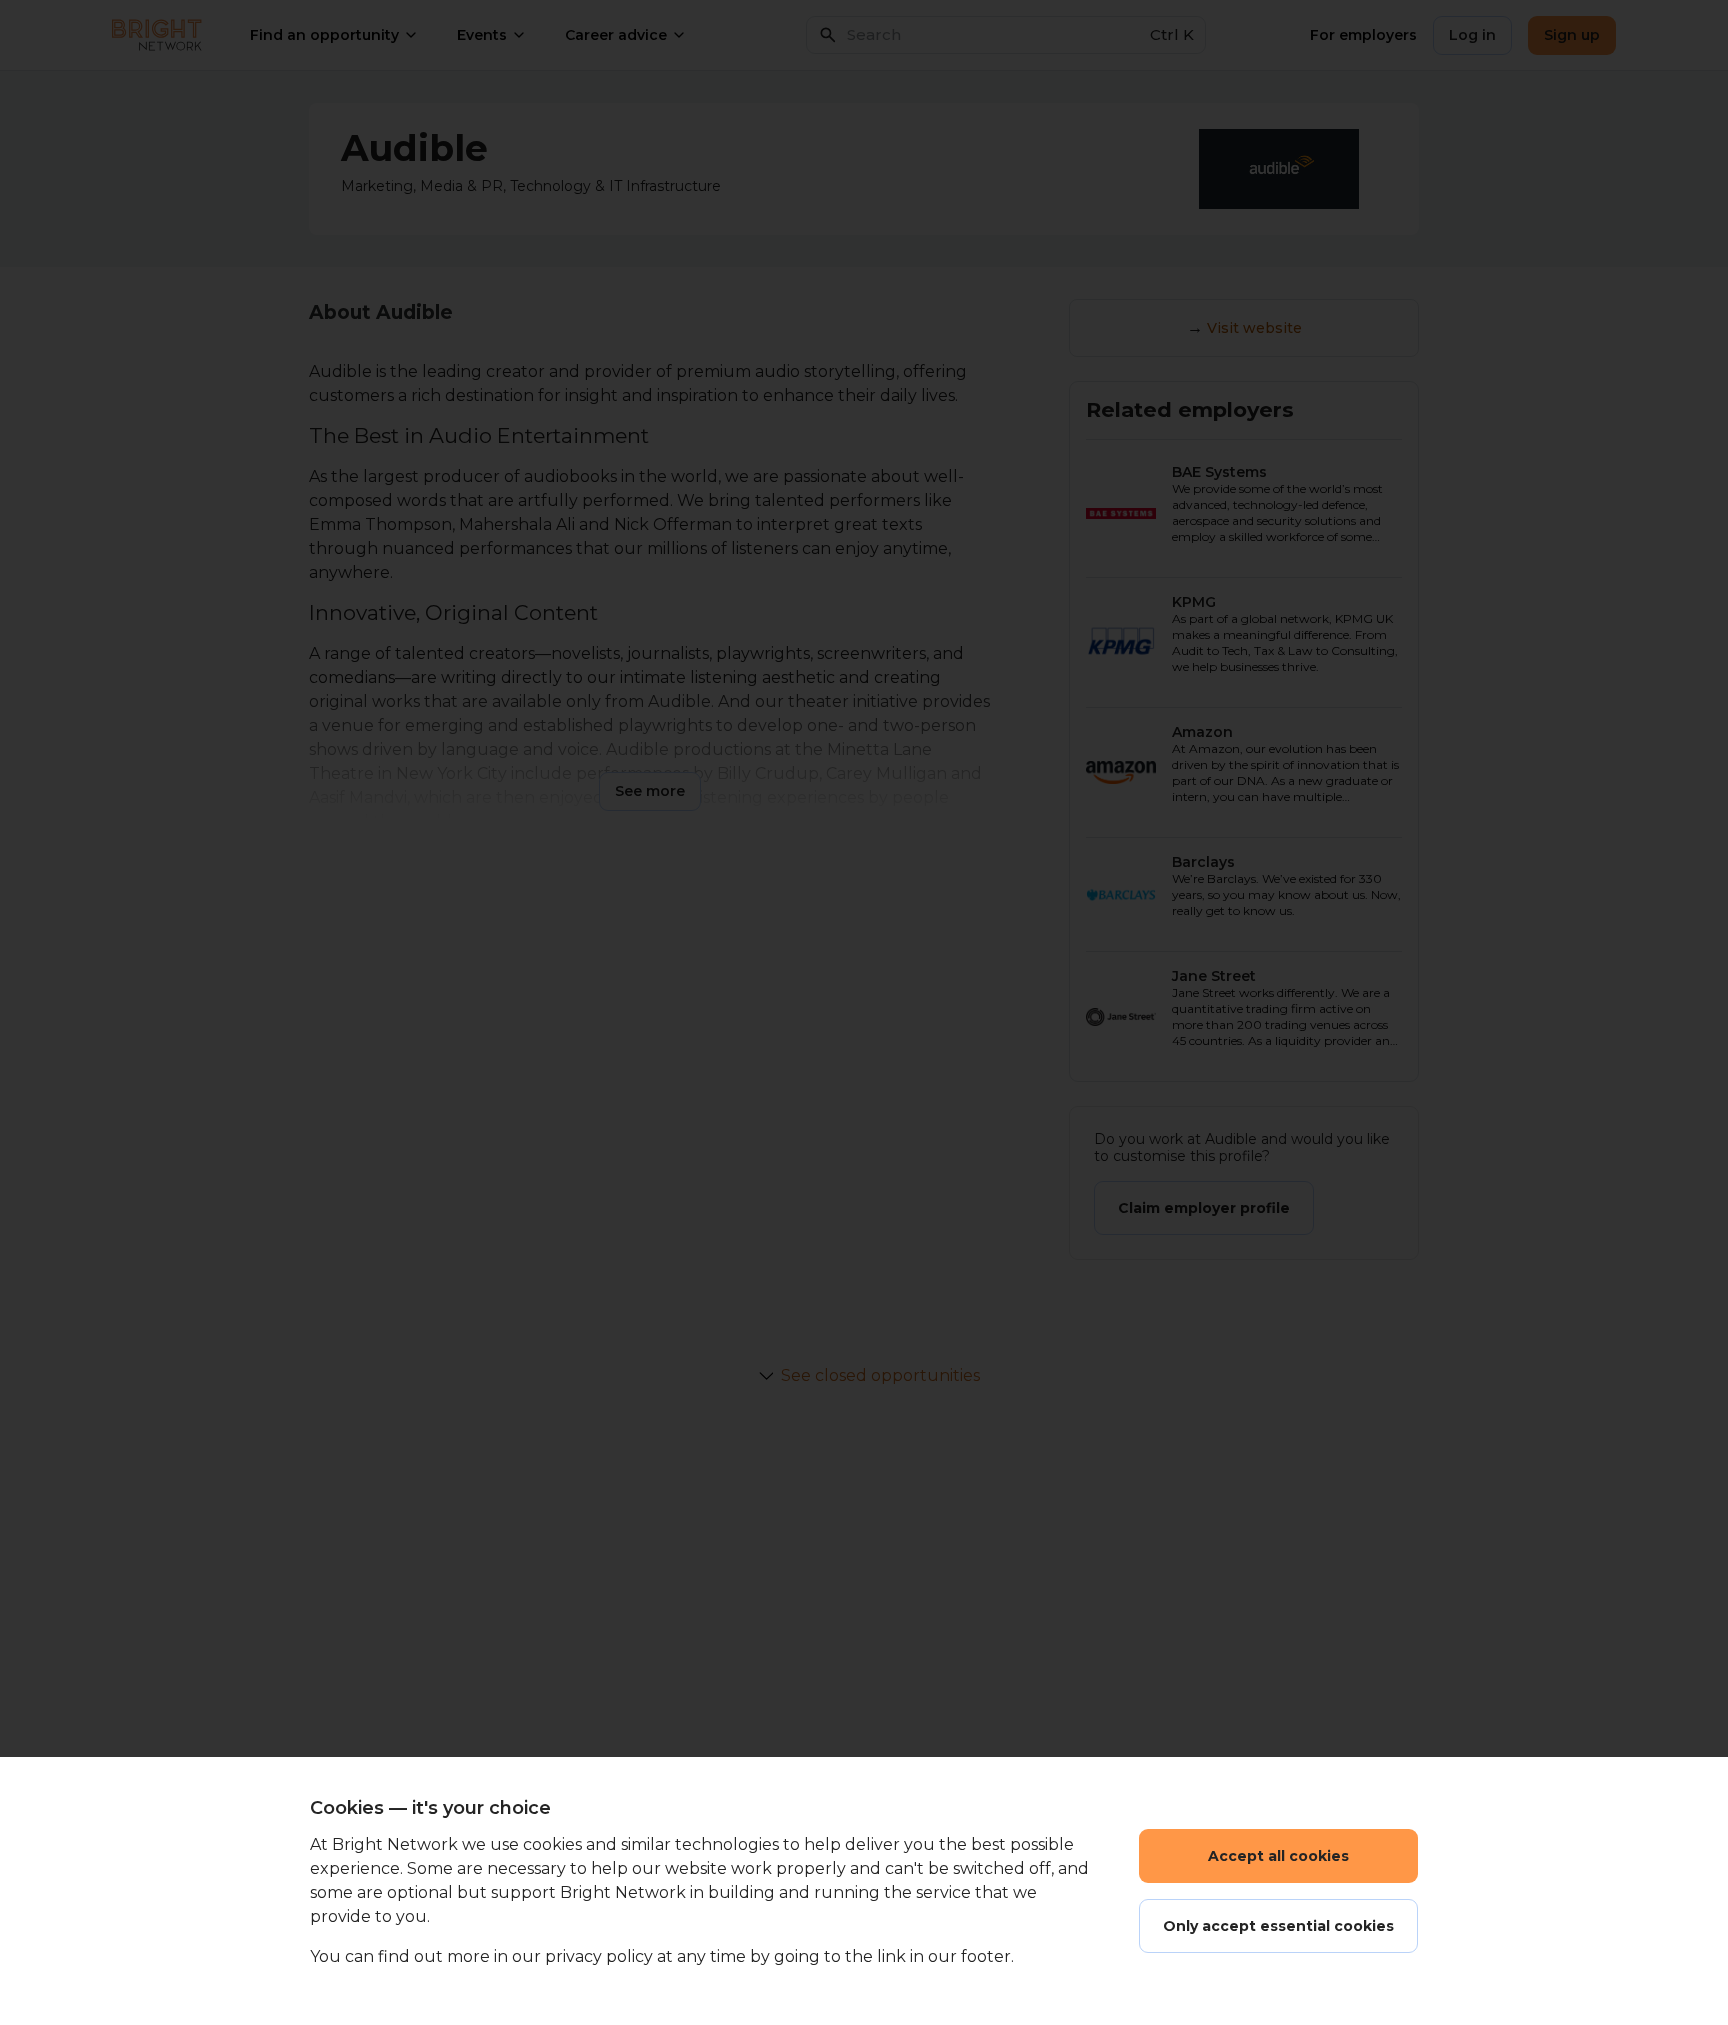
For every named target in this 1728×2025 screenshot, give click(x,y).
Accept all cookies (1278, 1856)
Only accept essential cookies (1278, 1926)
